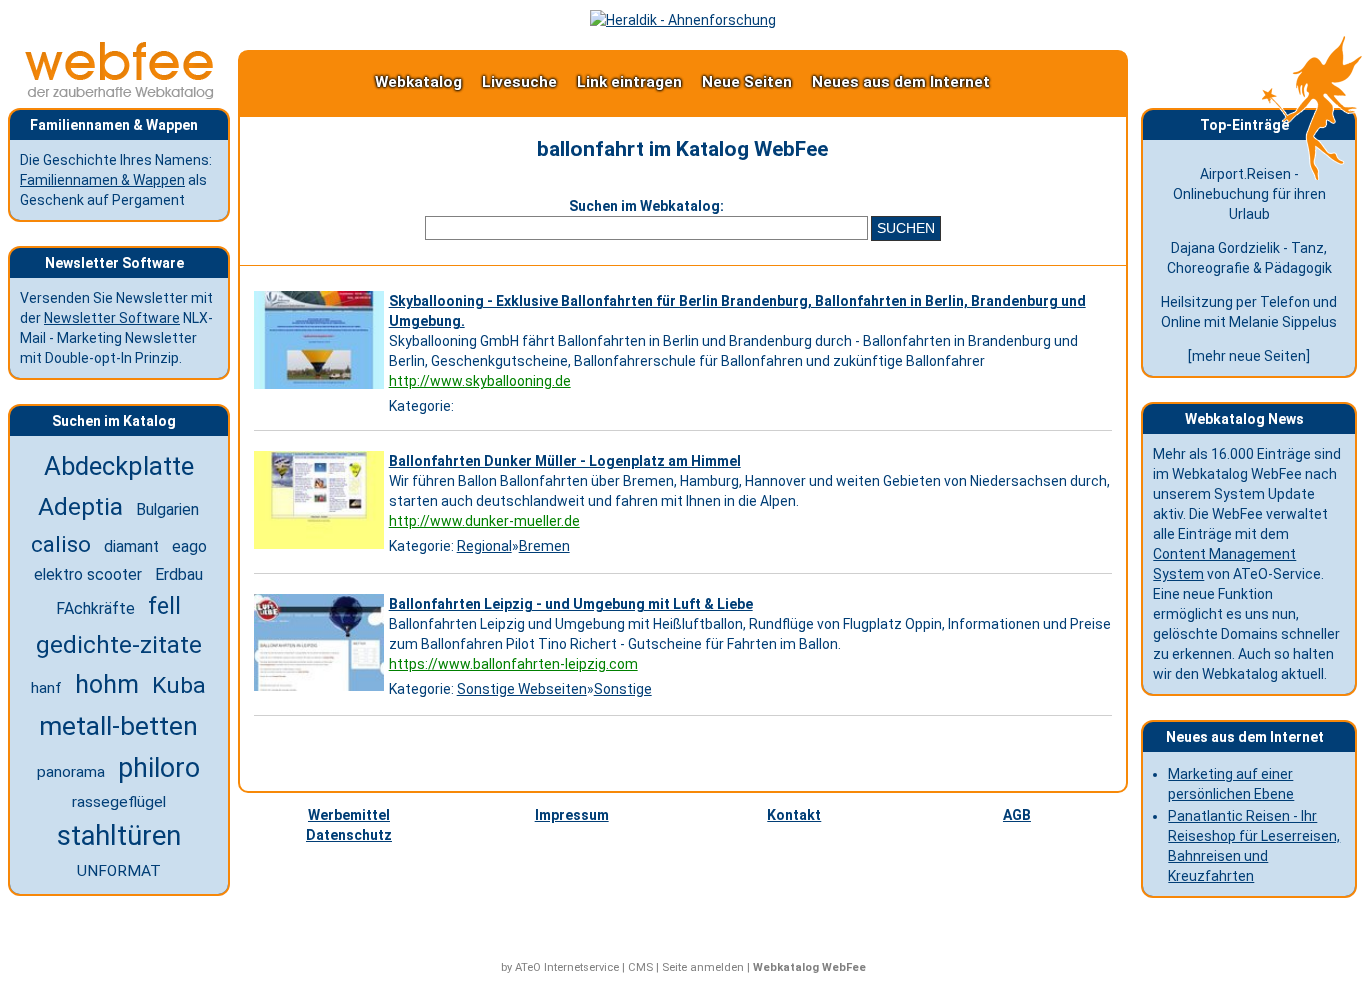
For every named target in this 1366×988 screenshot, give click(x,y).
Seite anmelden (703, 967)
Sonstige (623, 689)
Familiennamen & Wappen (102, 180)
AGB (1017, 815)
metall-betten (118, 726)
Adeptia (80, 506)
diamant (131, 546)
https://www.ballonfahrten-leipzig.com (513, 664)
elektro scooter (88, 575)
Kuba (179, 685)
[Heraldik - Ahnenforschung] (683, 20)
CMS (640, 967)
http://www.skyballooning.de (480, 381)
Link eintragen (629, 82)
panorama (71, 772)
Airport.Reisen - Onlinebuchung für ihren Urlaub (1249, 194)
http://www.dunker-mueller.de (484, 521)
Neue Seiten (747, 82)
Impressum (572, 815)
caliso (61, 544)
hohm (107, 684)
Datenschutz (349, 835)
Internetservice (581, 967)
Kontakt (794, 815)
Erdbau (179, 574)
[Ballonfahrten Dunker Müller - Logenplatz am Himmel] (321, 549)
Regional (484, 546)
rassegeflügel (119, 802)
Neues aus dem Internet (901, 82)
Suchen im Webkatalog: (646, 206)
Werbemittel (349, 815)
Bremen (544, 546)
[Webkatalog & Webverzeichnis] (120, 94)
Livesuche (519, 82)
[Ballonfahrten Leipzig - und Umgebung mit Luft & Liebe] (321, 691)
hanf (46, 688)
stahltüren (119, 836)
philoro (159, 768)
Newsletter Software (112, 318)
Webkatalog (418, 82)
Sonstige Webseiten (522, 689)
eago (189, 546)
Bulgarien (167, 509)
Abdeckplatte (119, 466)
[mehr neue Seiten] (1249, 356)
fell (164, 606)
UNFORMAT (119, 871)
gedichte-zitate (119, 645)
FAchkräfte (95, 608)
